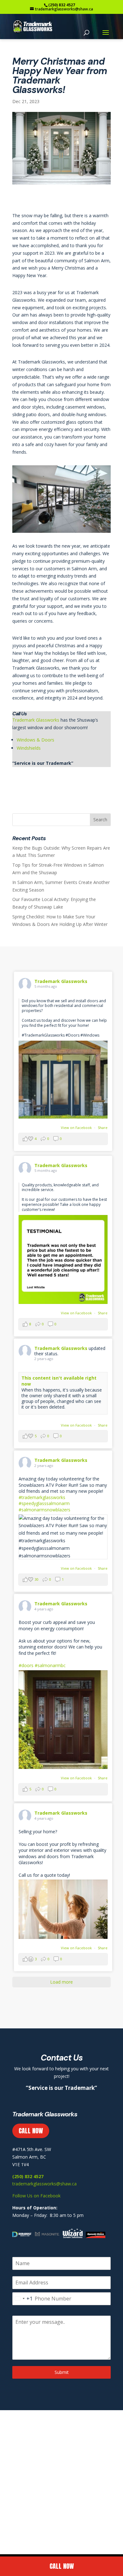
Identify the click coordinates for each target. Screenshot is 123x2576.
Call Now (62, 2566)
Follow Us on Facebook (36, 2196)
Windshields (29, 748)
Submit (62, 2372)
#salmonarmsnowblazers (44, 1510)
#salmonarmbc (50, 1665)
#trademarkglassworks (42, 1497)
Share (103, 1128)
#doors (26, 1665)
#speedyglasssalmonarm (44, 1503)
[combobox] (23, 2299)
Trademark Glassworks (36, 720)
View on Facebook (77, 1128)
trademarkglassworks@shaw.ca (44, 2184)
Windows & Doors (35, 740)
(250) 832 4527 (62, 5)
